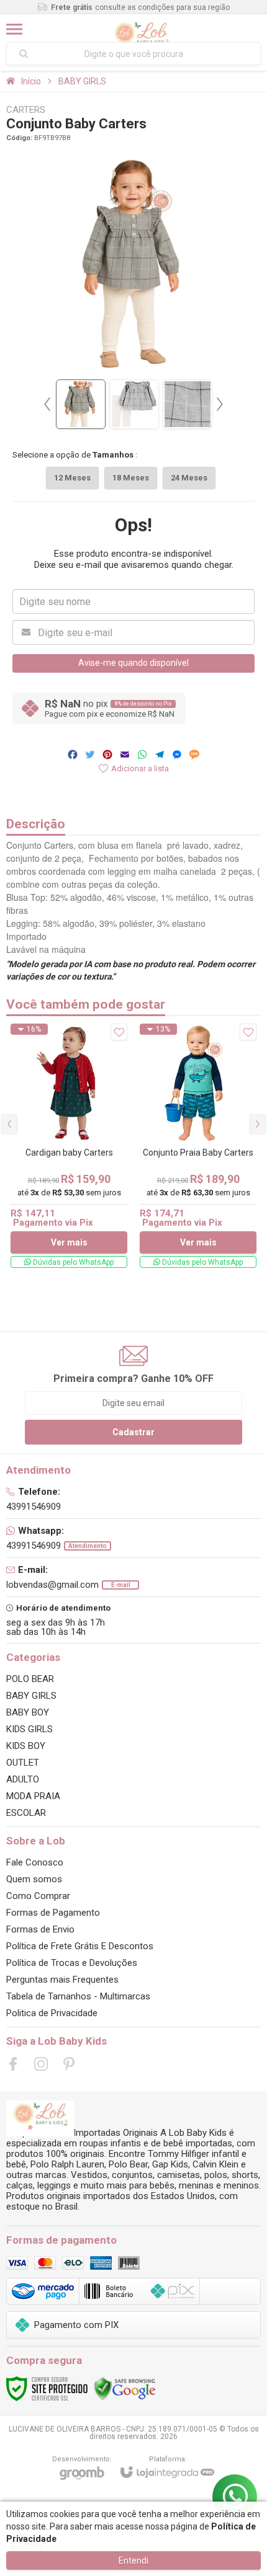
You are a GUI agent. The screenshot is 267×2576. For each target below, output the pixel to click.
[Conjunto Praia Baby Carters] (198, 1146)
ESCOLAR (26, 1813)
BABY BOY (28, 1712)
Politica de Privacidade (52, 2013)
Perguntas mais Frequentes (62, 1980)
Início (31, 81)
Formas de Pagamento (53, 1913)
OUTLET (23, 1763)
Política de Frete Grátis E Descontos (80, 1946)
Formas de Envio (40, 1929)
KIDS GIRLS (29, 1729)
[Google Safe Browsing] (125, 2388)
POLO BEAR (30, 1679)
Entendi (133, 2561)
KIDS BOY (26, 1746)
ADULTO (23, 1779)
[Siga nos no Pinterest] (69, 2064)
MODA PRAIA (33, 1796)
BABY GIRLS (82, 81)
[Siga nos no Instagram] (41, 2064)
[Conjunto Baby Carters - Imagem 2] (134, 404)
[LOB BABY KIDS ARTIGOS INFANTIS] (142, 29)
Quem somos (34, 1879)
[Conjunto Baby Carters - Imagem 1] (81, 404)
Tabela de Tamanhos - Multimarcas (78, 1996)
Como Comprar (38, 1896)
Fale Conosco (35, 1862)
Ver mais (69, 1242)
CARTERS (26, 110)
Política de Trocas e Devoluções (72, 1963)
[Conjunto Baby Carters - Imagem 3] (188, 404)
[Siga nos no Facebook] (13, 2064)
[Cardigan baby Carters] (69, 1146)
